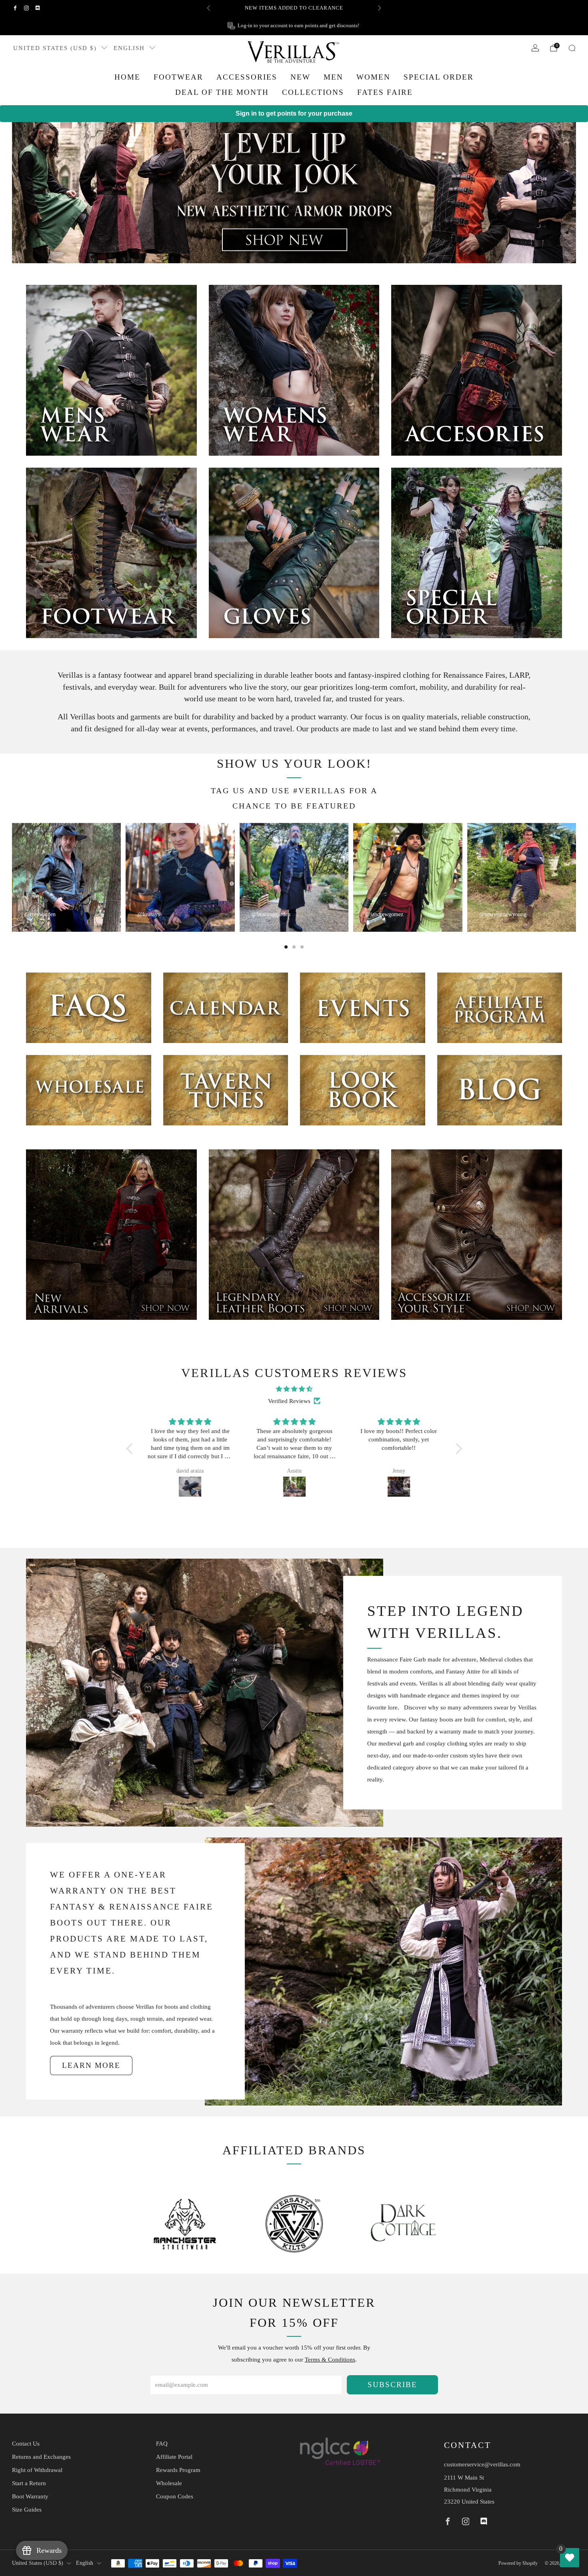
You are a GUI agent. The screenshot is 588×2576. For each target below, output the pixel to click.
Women (373, 77)
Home (127, 77)
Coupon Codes (175, 2496)
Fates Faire (385, 92)
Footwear (178, 77)
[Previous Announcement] (208, 8)
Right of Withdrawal (37, 2470)
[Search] (572, 48)
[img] (294, 1389)
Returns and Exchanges (41, 2457)
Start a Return (29, 2483)
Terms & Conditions (330, 2360)
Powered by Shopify (518, 2563)
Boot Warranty (30, 2496)
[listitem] (294, 8)
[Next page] (576, 877)
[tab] (286, 947)
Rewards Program (178, 2470)
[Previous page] (12, 877)
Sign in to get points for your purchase (294, 113)
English (129, 48)
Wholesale (169, 2483)
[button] (131, 1449)
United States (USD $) (55, 48)
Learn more (91, 2065)
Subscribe (392, 2385)
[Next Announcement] (380, 8)
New (300, 77)
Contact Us (26, 2444)
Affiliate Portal (174, 2457)
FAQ (162, 2444)
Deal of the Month (222, 92)
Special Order (439, 77)
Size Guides (27, 2510)
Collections (313, 92)
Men (333, 77)
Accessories (247, 77)
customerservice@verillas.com (482, 2464)
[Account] (535, 48)
